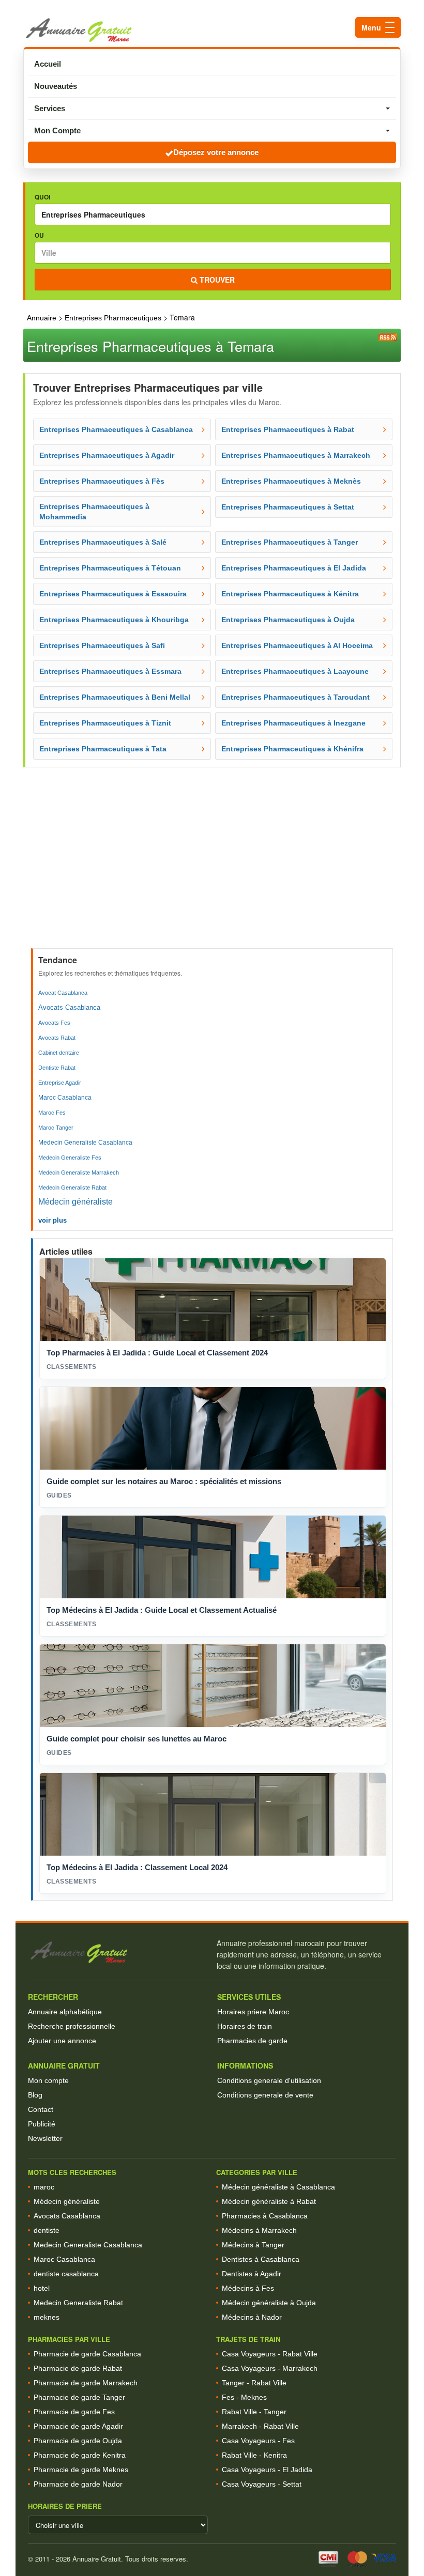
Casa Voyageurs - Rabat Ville (270, 2354)
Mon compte (48, 2080)
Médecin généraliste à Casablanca (278, 2187)
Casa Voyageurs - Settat (262, 2484)
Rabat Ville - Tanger (254, 2412)
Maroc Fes (52, 1113)
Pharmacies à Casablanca (265, 2216)
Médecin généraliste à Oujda (269, 2303)
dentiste (47, 2230)
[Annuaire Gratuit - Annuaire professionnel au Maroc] (118, 1953)
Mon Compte (57, 130)
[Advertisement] (213, 871)
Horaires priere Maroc (253, 2012)
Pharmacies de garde (252, 2041)
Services (50, 108)
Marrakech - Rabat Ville (260, 2426)
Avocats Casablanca (69, 1007)
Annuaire (42, 318)
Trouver (216, 280)
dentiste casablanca (66, 2274)
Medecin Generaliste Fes (70, 1158)
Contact (41, 2109)
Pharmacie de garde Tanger (79, 2397)
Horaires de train (245, 2026)
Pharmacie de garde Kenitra (80, 2455)
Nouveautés (56, 86)
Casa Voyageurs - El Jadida (267, 2470)
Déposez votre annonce (216, 152)
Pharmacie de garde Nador (78, 2484)
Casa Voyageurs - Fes (258, 2441)
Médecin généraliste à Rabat (269, 2201)
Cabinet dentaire (59, 1053)
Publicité (42, 2124)
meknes (47, 2317)
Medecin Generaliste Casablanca (85, 1143)
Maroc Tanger (56, 1128)
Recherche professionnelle (72, 2026)
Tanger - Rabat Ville (254, 2383)
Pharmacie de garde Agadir (78, 2426)
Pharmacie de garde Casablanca (87, 2354)
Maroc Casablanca (65, 1098)
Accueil (48, 64)
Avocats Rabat (57, 1038)
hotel (42, 2288)
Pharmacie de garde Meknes (81, 2470)
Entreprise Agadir (60, 1083)
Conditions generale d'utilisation (269, 2080)
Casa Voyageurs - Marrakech (270, 2368)
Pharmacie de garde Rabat (78, 2368)
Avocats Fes (54, 1023)
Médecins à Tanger (253, 2245)
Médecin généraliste (75, 1202)
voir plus (52, 1220)
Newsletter (45, 2138)
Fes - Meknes (244, 2397)
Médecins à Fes (248, 2288)
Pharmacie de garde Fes (74, 2412)
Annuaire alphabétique (65, 2012)
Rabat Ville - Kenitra (254, 2455)
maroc (44, 2187)
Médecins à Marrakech (259, 2230)
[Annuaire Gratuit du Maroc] (212, 30)
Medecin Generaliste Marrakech (79, 1173)
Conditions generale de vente (265, 2095)
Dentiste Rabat (57, 1068)
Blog (35, 2095)
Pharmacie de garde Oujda (78, 2441)
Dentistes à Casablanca (261, 2259)
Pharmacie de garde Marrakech (86, 2383)
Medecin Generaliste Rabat (72, 1187)
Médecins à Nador (252, 2317)
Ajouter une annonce (62, 2041)
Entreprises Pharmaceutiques (114, 318)
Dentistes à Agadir (252, 2274)
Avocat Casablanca (63, 993)
